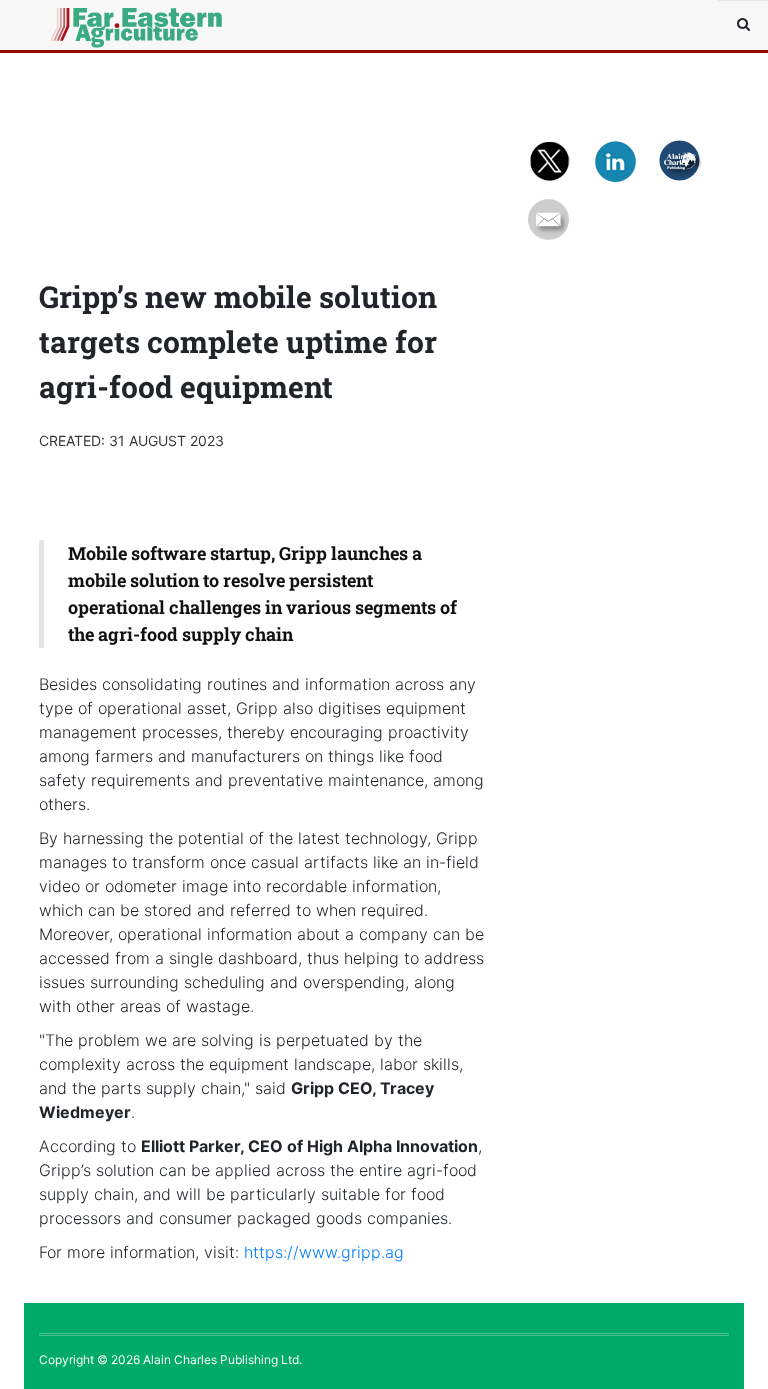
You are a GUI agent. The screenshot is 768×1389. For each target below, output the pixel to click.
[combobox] (743, 25)
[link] (324, 1252)
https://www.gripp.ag (324, 1252)
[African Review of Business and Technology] (84, 25)
